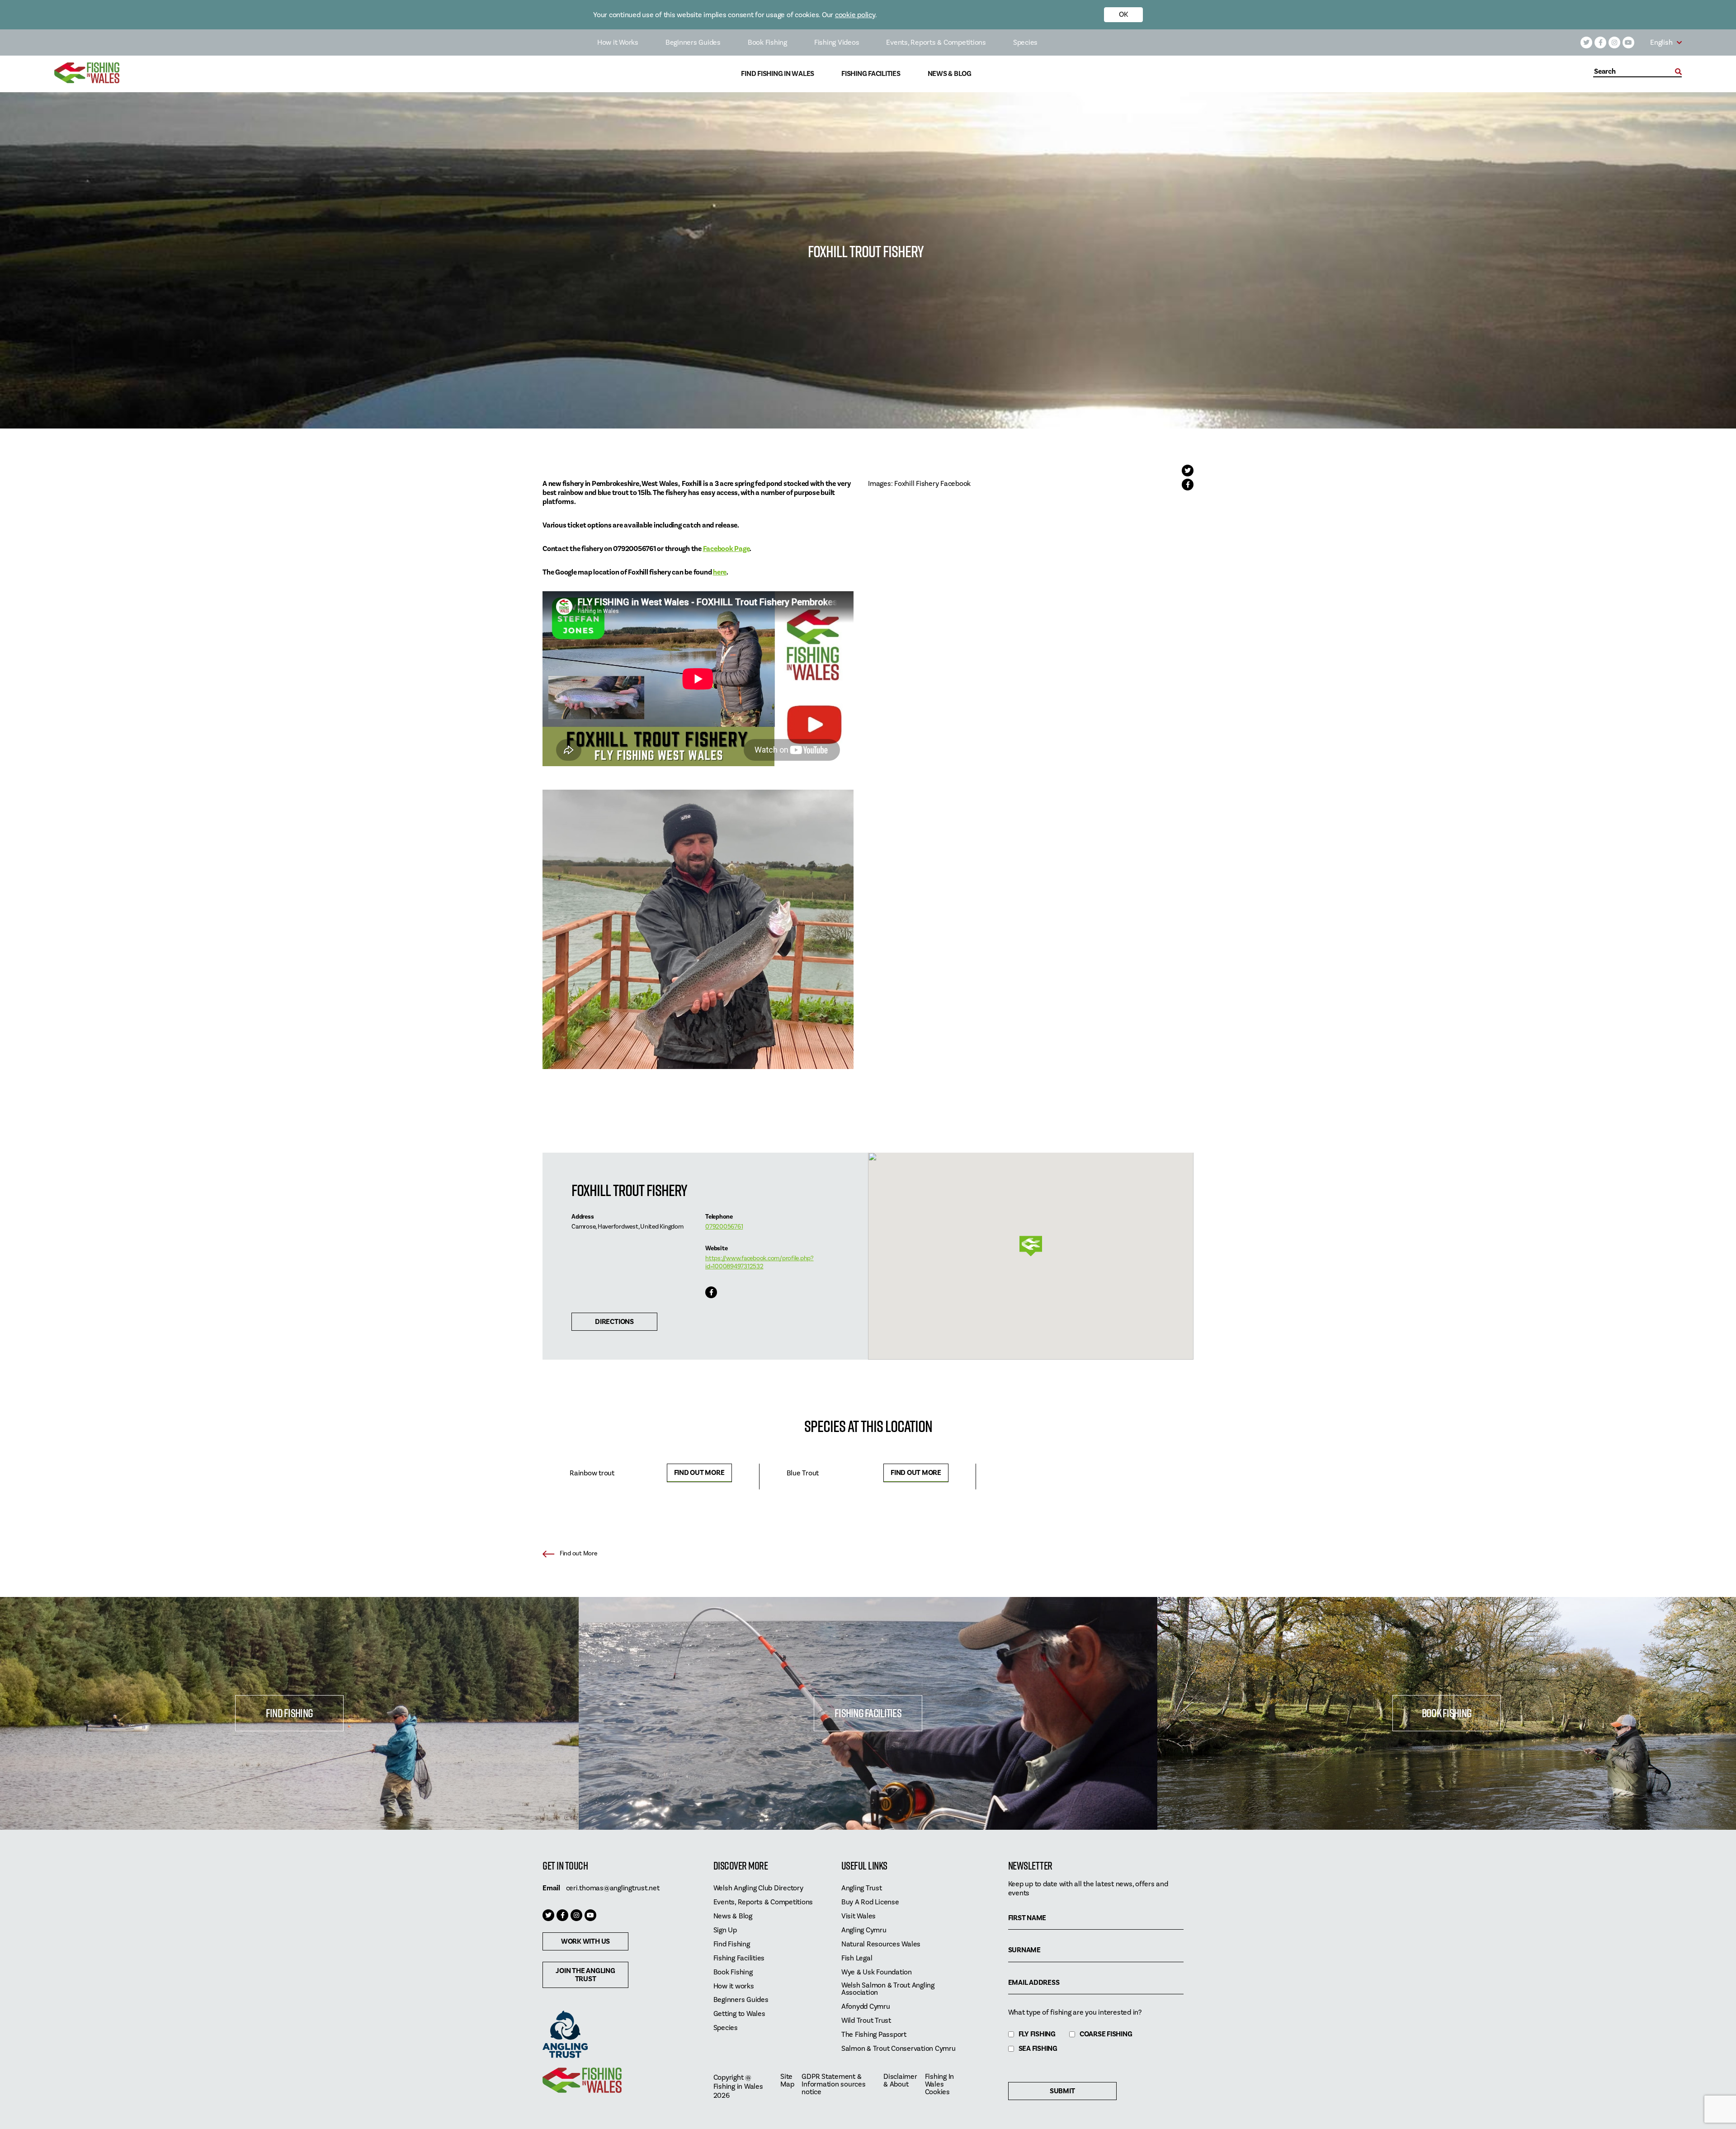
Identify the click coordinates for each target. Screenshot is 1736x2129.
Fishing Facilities (871, 74)
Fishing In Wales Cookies (940, 2084)
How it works (734, 1986)
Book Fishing (767, 42)
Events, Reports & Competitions (936, 42)
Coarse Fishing (1106, 2034)
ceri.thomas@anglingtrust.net (613, 1888)
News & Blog (950, 74)
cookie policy (855, 15)
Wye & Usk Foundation (877, 1972)
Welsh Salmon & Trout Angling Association (888, 1989)
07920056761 (724, 1227)
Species (1025, 42)
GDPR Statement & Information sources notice (833, 2084)
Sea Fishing (1038, 2049)
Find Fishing (289, 1713)
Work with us (585, 1941)
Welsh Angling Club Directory (758, 1888)
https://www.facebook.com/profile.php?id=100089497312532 (759, 1262)
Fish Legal (857, 1958)
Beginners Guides (693, 42)
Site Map (787, 2081)
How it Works (618, 42)
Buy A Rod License (870, 1902)
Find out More (699, 1473)
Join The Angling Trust (585, 1975)
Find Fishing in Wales (778, 74)
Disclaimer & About (900, 2081)
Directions (614, 1322)
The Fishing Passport (874, 2035)
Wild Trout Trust (866, 2021)
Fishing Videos (837, 42)
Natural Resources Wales (881, 1944)
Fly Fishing (1037, 2034)
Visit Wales (859, 1916)
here (720, 572)
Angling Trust (862, 1888)
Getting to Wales (739, 2014)
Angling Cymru (864, 1930)
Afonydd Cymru (866, 2007)
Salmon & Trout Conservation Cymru (899, 2049)
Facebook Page (726, 549)
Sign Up (725, 1930)
